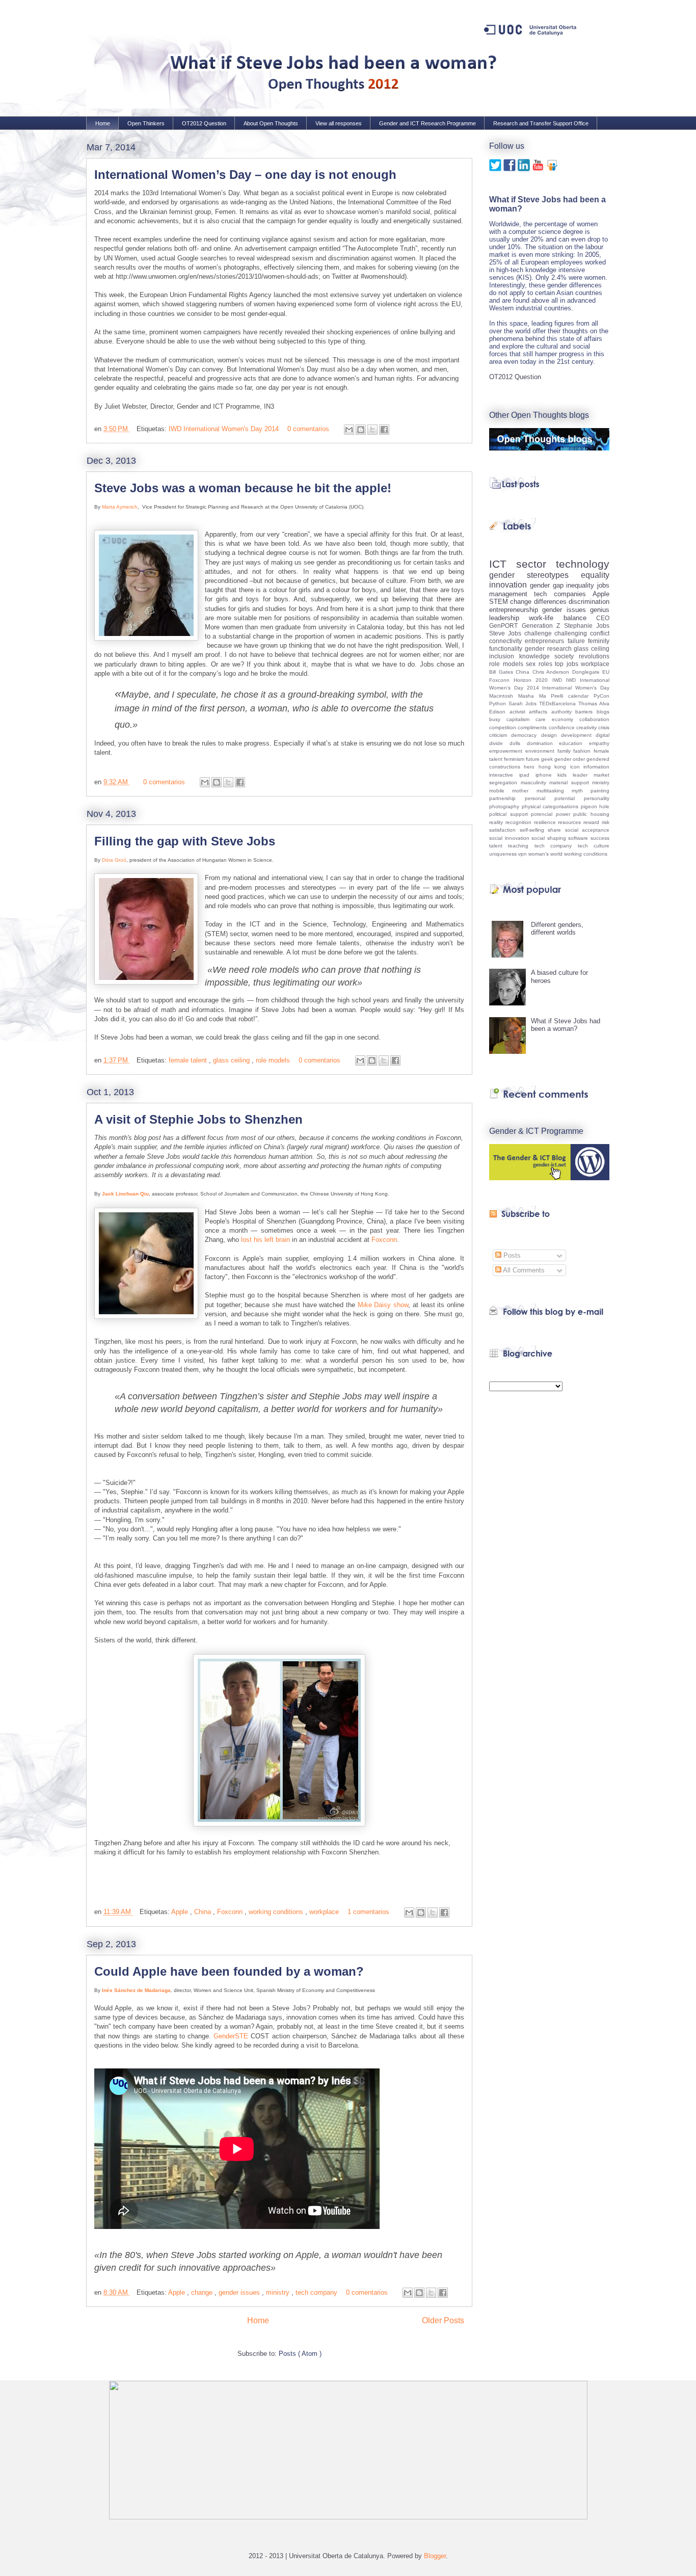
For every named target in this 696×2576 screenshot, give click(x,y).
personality (597, 798)
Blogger (435, 2556)
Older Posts (443, 2320)
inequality (582, 585)
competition (503, 727)
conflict (600, 633)
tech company (317, 2292)
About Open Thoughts (271, 123)
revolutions (594, 656)
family (566, 751)
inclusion (504, 656)
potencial (543, 814)
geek (548, 759)
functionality (507, 648)
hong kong (554, 767)
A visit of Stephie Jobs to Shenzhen (198, 1119)
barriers (586, 712)
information (596, 767)
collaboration (594, 719)
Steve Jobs (507, 633)
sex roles (540, 664)
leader (583, 775)
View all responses (339, 123)
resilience (546, 822)
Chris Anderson (552, 672)
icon (577, 767)
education (574, 743)
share (556, 830)
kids (565, 775)
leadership (509, 618)
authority (564, 712)
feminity (599, 641)
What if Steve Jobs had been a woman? (566, 1025)
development (578, 735)
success (600, 838)
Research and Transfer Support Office (541, 123)
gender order (570, 759)
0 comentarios (309, 429)
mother (524, 791)
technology (583, 564)
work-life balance (563, 618)
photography (505, 806)
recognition (520, 822)
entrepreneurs (546, 641)
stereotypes (554, 575)
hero (531, 767)
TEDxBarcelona (559, 703)
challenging (572, 633)
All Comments (523, 1270)
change (203, 2292)
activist (519, 712)
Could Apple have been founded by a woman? (229, 1971)
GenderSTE (231, 2036)
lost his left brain (265, 1240)
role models (274, 1060)
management (512, 594)
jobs (603, 585)
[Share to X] (372, 430)
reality (497, 822)
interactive (504, 775)
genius (600, 610)
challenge (540, 633)
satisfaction (504, 830)
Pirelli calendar (572, 696)
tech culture (594, 846)
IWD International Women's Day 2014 (225, 429)
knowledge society (549, 656)
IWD (559, 680)
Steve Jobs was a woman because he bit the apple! (243, 488)
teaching (521, 846)
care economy (557, 719)
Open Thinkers (146, 123)
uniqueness (504, 854)
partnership (507, 798)
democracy (526, 735)
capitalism (521, 719)
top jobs (568, 664)
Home (103, 123)
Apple (181, 1912)
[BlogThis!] (361, 430)
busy (498, 719)
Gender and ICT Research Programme (427, 123)
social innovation (510, 838)
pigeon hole (595, 806)
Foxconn (384, 1240)
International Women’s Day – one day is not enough (245, 175)
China (204, 1912)
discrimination (589, 602)
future (533, 759)
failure (578, 641)
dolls (518, 743)
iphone (547, 775)
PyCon (601, 696)
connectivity (507, 641)
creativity (587, 727)
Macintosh (504, 696)
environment (541, 751)
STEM (500, 602)
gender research (550, 648)
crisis (604, 727)
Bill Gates (502, 672)
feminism (515, 759)
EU (606, 672)
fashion (583, 751)
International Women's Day (576, 688)
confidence (563, 727)
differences (551, 602)
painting (600, 791)
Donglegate (587, 672)
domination (543, 743)
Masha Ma (535, 696)
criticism (500, 735)
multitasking (554, 791)
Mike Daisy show (383, 1305)
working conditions (277, 1912)
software (579, 838)
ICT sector (523, 564)
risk (606, 822)
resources (571, 822)
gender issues (240, 2292)
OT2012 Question (204, 123)
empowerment (507, 751)
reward (593, 822)
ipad (527, 775)
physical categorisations (551, 806)
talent (499, 846)
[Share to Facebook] (384, 430)
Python (499, 703)
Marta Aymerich (120, 507)
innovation (510, 585)
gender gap (548, 585)
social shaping (550, 838)
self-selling (534, 830)
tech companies (563, 594)
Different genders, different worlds (557, 929)
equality (595, 575)
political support (510, 814)
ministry (279, 2292)
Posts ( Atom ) (300, 2354)
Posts (511, 1255)
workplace (325, 1912)
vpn (523, 854)
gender (508, 575)
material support (571, 782)
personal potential (554, 798)
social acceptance (587, 830)
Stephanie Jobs (587, 626)
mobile (501, 791)
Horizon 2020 (533, 680)
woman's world (546, 854)
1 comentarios (369, 1912)
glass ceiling (232, 1060)
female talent (189, 1060)
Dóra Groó (114, 860)
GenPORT (505, 626)
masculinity (535, 782)
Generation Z (543, 626)
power (565, 814)
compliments (533, 727)
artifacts (540, 712)
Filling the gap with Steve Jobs (185, 841)
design (551, 735)
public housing (591, 814)
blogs (603, 712)
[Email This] (349, 430)
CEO (603, 618)
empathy (599, 743)
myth (581, 791)
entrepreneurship (516, 610)
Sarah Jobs (524, 703)
